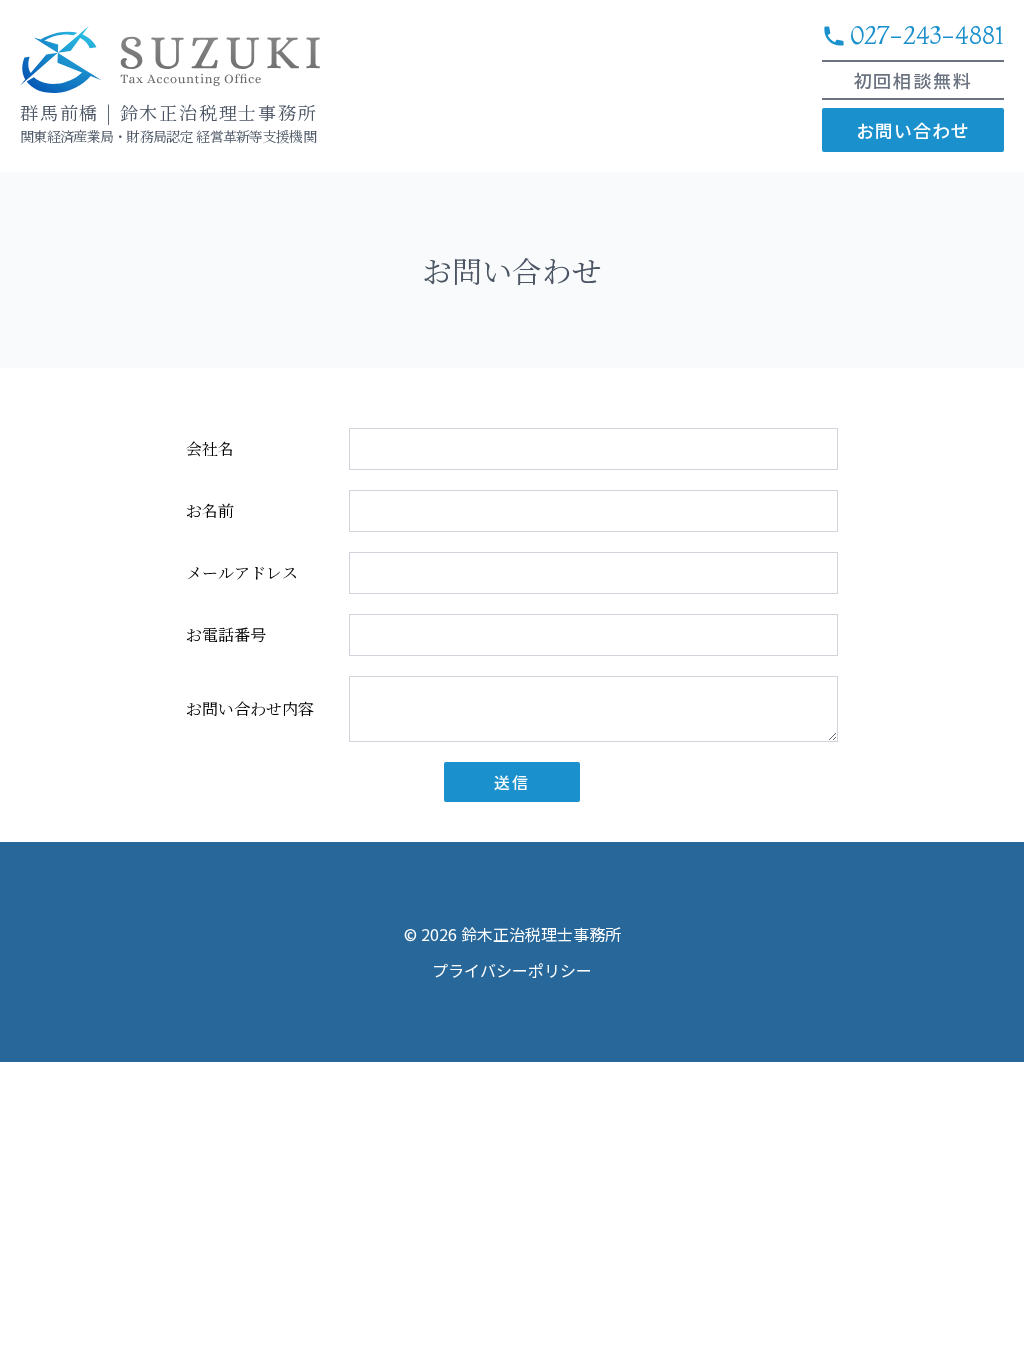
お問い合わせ (912, 130)
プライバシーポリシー (512, 970)
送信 (511, 782)
